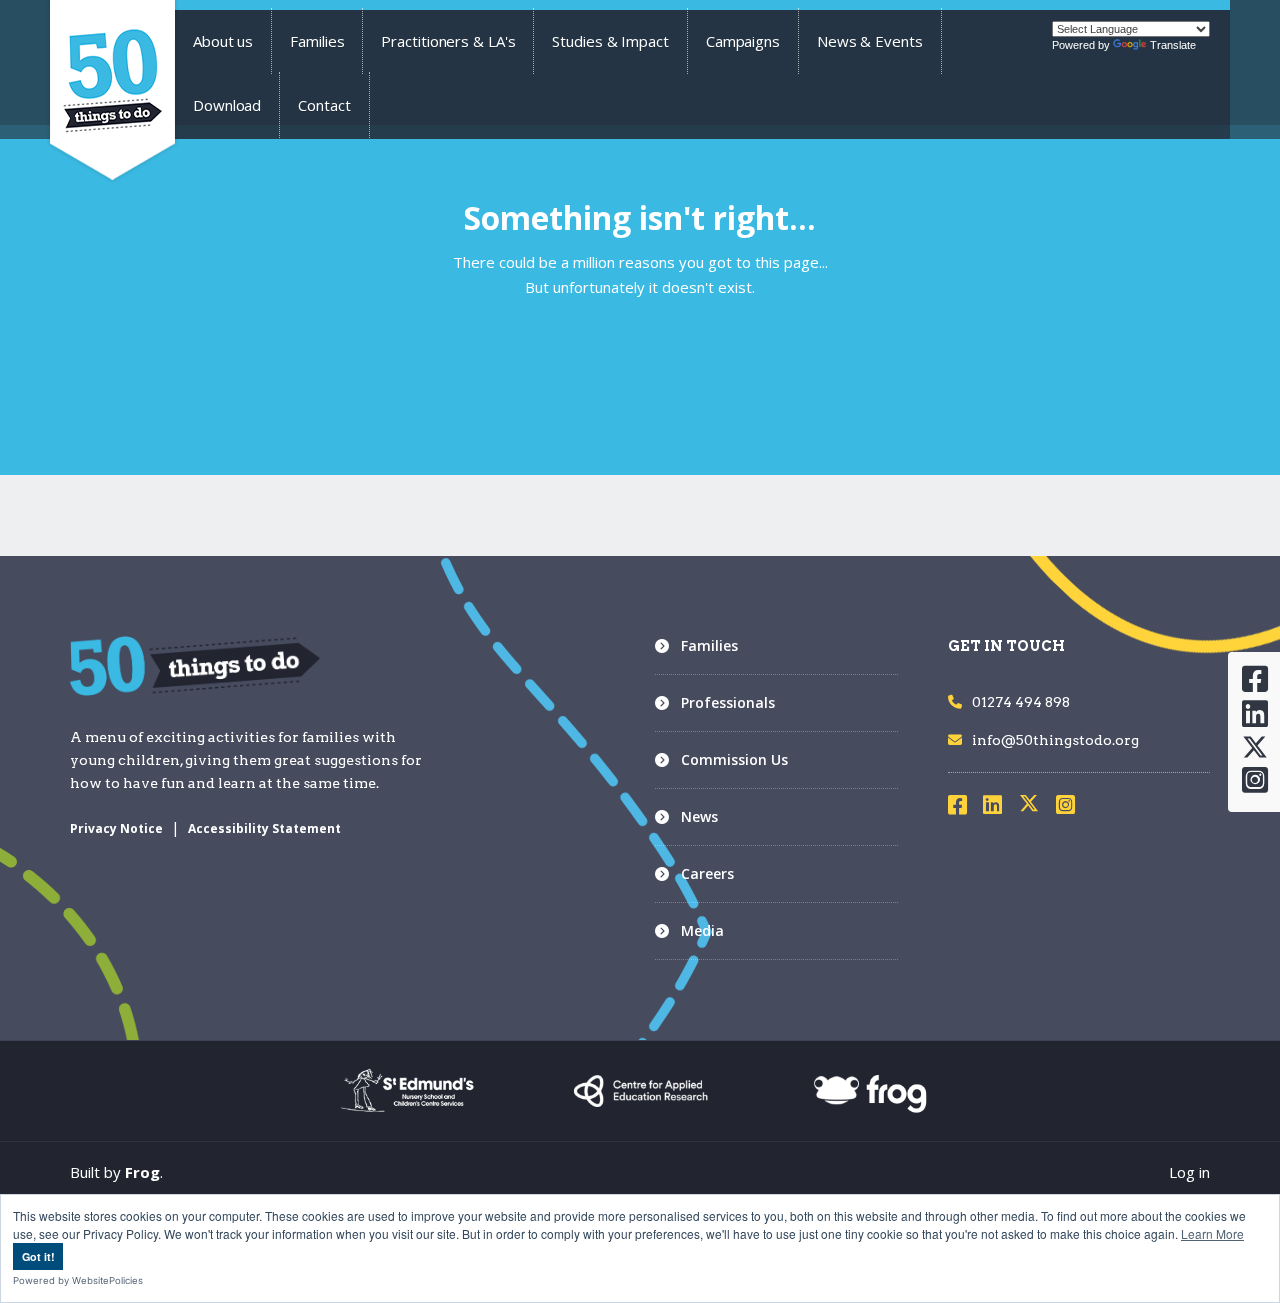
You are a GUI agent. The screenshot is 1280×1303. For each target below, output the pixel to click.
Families (317, 41)
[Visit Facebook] (964, 808)
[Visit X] (1037, 808)
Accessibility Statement (264, 828)
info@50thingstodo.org (1055, 740)
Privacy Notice (116, 828)
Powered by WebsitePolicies (78, 1280)
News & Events (870, 41)
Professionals (728, 702)
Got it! (38, 1256)
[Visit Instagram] (1072, 808)
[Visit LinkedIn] (999, 808)
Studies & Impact (610, 41)
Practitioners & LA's (448, 41)
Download (227, 105)
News (699, 816)
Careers (707, 873)
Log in (1189, 1172)
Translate (1173, 45)
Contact (324, 105)
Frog (142, 1172)
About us (223, 41)
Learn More (1212, 1233)
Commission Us (734, 759)
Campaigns (743, 41)
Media (702, 930)
